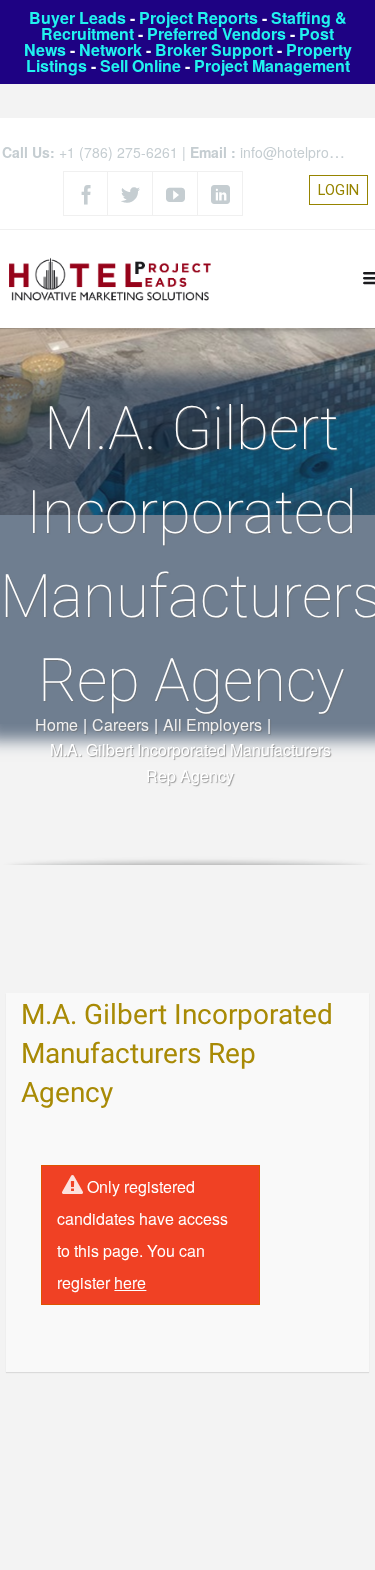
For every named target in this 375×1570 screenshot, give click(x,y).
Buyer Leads (77, 17)
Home (56, 724)
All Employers (212, 724)
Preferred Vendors (216, 33)
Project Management (272, 65)
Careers (120, 724)
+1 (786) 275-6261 (118, 152)
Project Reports (198, 17)
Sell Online (140, 65)
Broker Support (214, 49)
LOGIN (338, 190)
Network (110, 49)
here (130, 1282)
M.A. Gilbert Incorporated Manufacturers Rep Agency (177, 1055)
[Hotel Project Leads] (110, 278)
